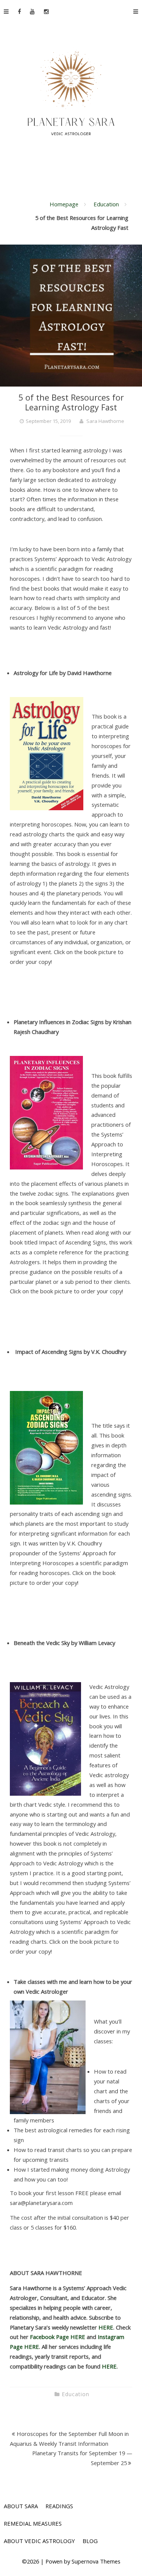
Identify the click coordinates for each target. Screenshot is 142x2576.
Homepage (64, 204)
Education (106, 204)
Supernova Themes (96, 2561)
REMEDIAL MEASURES (33, 2523)
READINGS (59, 2506)
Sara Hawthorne (105, 421)
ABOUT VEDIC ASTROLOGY (39, 2541)
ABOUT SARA (21, 2506)
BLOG (90, 2541)
